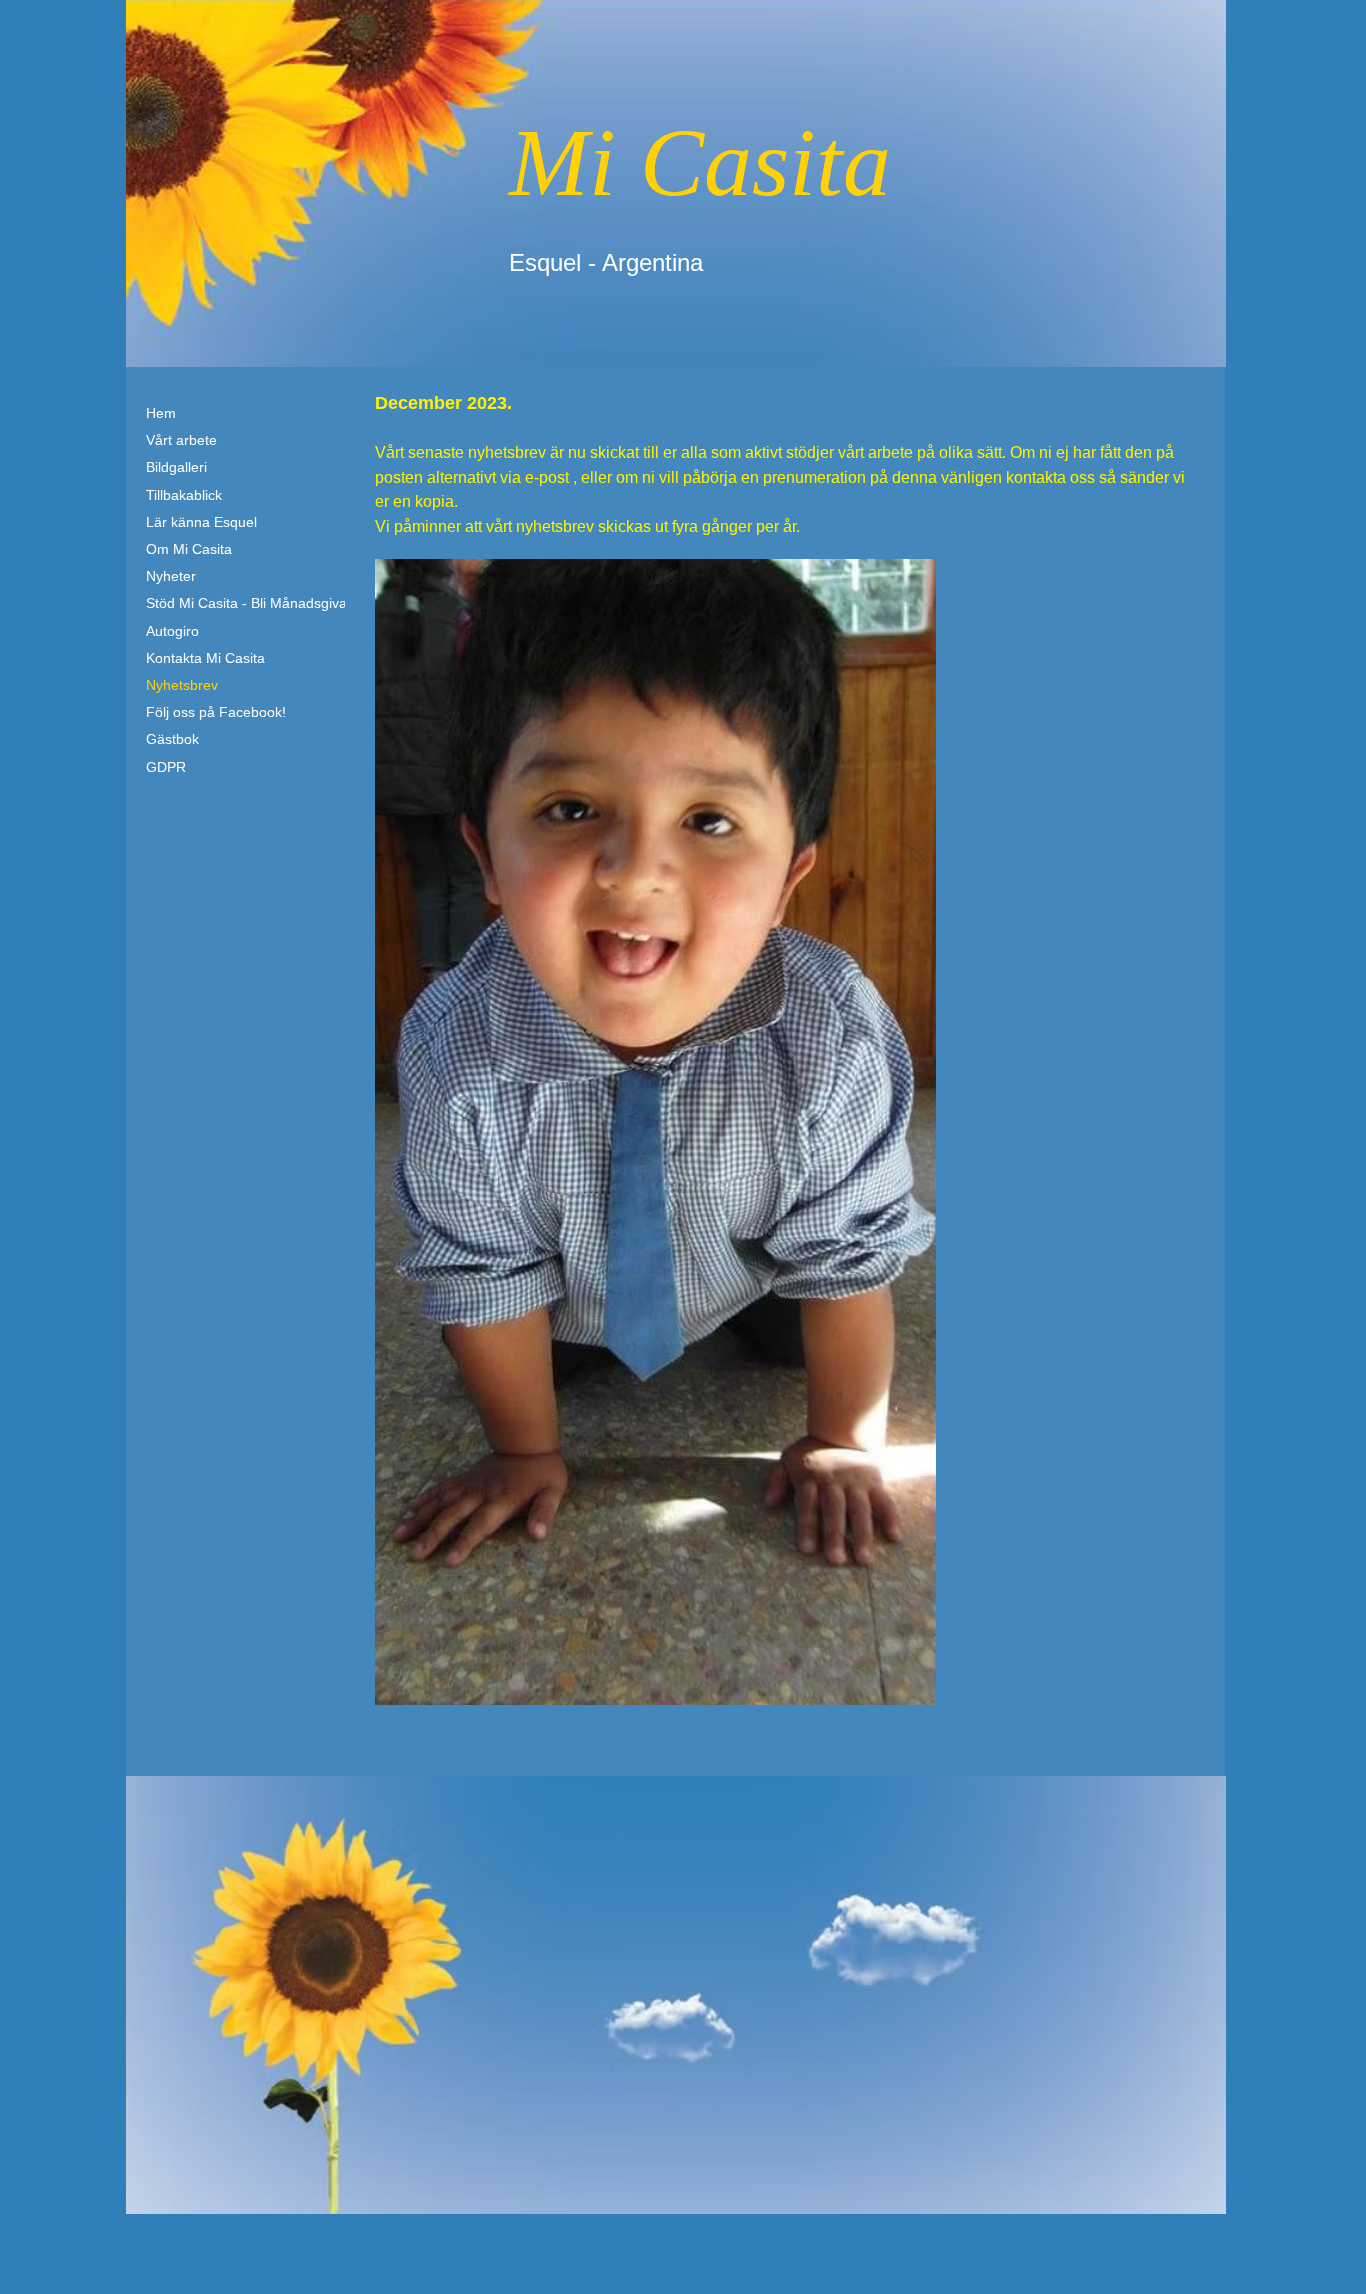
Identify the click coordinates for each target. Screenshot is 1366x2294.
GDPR (166, 767)
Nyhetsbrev (182, 685)
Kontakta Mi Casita (205, 658)
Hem (161, 413)
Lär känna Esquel (201, 522)
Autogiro (172, 631)
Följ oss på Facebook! (216, 712)
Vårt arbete (181, 440)
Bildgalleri (176, 467)
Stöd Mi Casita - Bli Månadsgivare (253, 603)
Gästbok (172, 739)
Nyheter (171, 576)
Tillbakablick (184, 495)
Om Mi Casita (189, 549)
